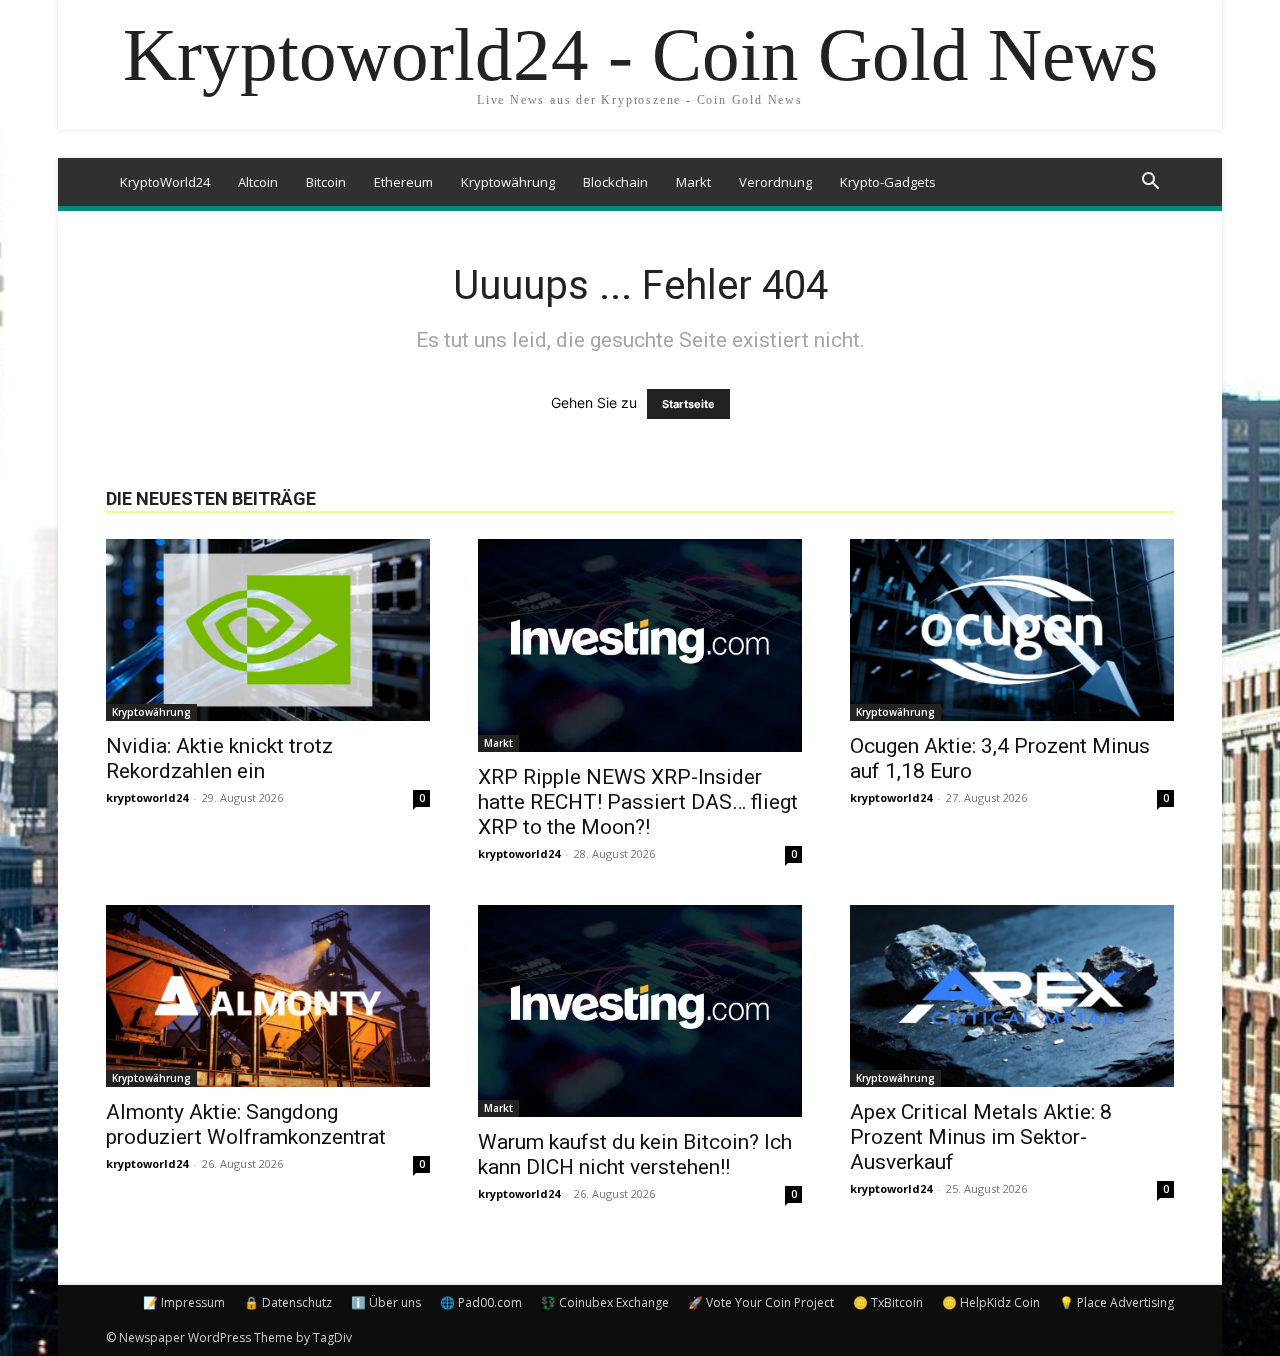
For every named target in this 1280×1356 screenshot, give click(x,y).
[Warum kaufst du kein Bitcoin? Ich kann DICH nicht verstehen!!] (640, 1011)
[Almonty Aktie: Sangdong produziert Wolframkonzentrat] (268, 996)
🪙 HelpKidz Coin (991, 1302)
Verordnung (775, 182)
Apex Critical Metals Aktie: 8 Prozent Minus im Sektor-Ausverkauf (981, 1137)
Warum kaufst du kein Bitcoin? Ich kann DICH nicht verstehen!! (635, 1154)
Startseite (688, 404)
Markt (693, 182)
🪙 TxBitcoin (888, 1302)
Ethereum (403, 182)
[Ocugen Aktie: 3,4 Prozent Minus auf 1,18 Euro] (1012, 630)
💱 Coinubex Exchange (605, 1302)
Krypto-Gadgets (888, 182)
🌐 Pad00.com (481, 1302)
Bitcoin (326, 182)
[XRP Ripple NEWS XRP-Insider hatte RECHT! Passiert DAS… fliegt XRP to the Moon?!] (640, 645)
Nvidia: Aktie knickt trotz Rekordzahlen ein (219, 758)
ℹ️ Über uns (386, 1302)
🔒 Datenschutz (288, 1302)
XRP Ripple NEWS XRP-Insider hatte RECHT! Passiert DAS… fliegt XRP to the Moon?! (638, 802)
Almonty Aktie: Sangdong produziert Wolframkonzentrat (246, 1124)
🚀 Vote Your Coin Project (761, 1302)
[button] (1150, 183)
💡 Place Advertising (1116, 1302)
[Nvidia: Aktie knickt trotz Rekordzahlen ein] (268, 630)
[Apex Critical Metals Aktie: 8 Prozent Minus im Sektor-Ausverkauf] (1012, 996)
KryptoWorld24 (165, 182)
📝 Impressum (184, 1302)
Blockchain (615, 182)
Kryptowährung (508, 182)
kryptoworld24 (147, 797)
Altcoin (258, 182)
